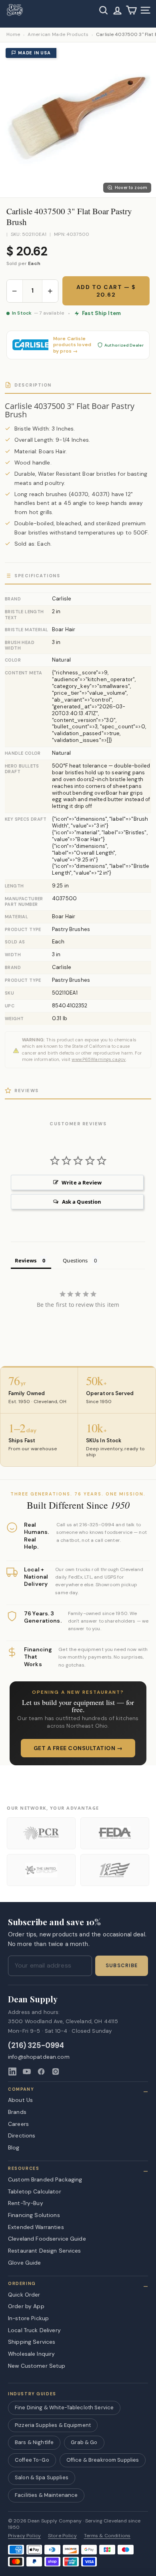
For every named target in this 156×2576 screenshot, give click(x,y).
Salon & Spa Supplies (42, 2477)
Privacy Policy (24, 2536)
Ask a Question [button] (82, 1202)
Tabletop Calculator (35, 2191)
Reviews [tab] (26, 1260)
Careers (18, 2124)
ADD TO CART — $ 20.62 (106, 291)
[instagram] (56, 2072)
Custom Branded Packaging (45, 2179)
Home (13, 35)
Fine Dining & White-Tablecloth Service (64, 2408)
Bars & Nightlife (34, 2442)
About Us (20, 2100)
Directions (22, 2135)
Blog (14, 2147)
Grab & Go (84, 2442)
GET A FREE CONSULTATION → (78, 1748)
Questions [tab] (75, 1260)
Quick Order (24, 2295)
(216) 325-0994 (36, 2046)
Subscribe (122, 1966)
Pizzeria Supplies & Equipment (53, 2425)
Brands (17, 2112)
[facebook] (41, 2072)
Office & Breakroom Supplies (103, 2460)
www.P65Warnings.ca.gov (99, 1059)
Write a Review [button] (82, 1182)
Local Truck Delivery (34, 2330)
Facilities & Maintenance (46, 2495)
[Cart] (131, 10)
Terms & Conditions (107, 2536)
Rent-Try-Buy (26, 2203)
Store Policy (62, 2536)
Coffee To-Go (32, 2460)
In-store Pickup (28, 2318)
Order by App (26, 2306)
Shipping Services (32, 2342)
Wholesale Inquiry (31, 2354)
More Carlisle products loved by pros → (72, 345)
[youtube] (27, 2072)
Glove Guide (25, 2263)
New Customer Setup (37, 2366)
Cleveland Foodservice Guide (47, 2239)
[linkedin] (12, 2072)
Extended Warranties (36, 2227)
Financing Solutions (34, 2215)
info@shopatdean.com (39, 2057)
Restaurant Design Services (45, 2251)
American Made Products (58, 35)
